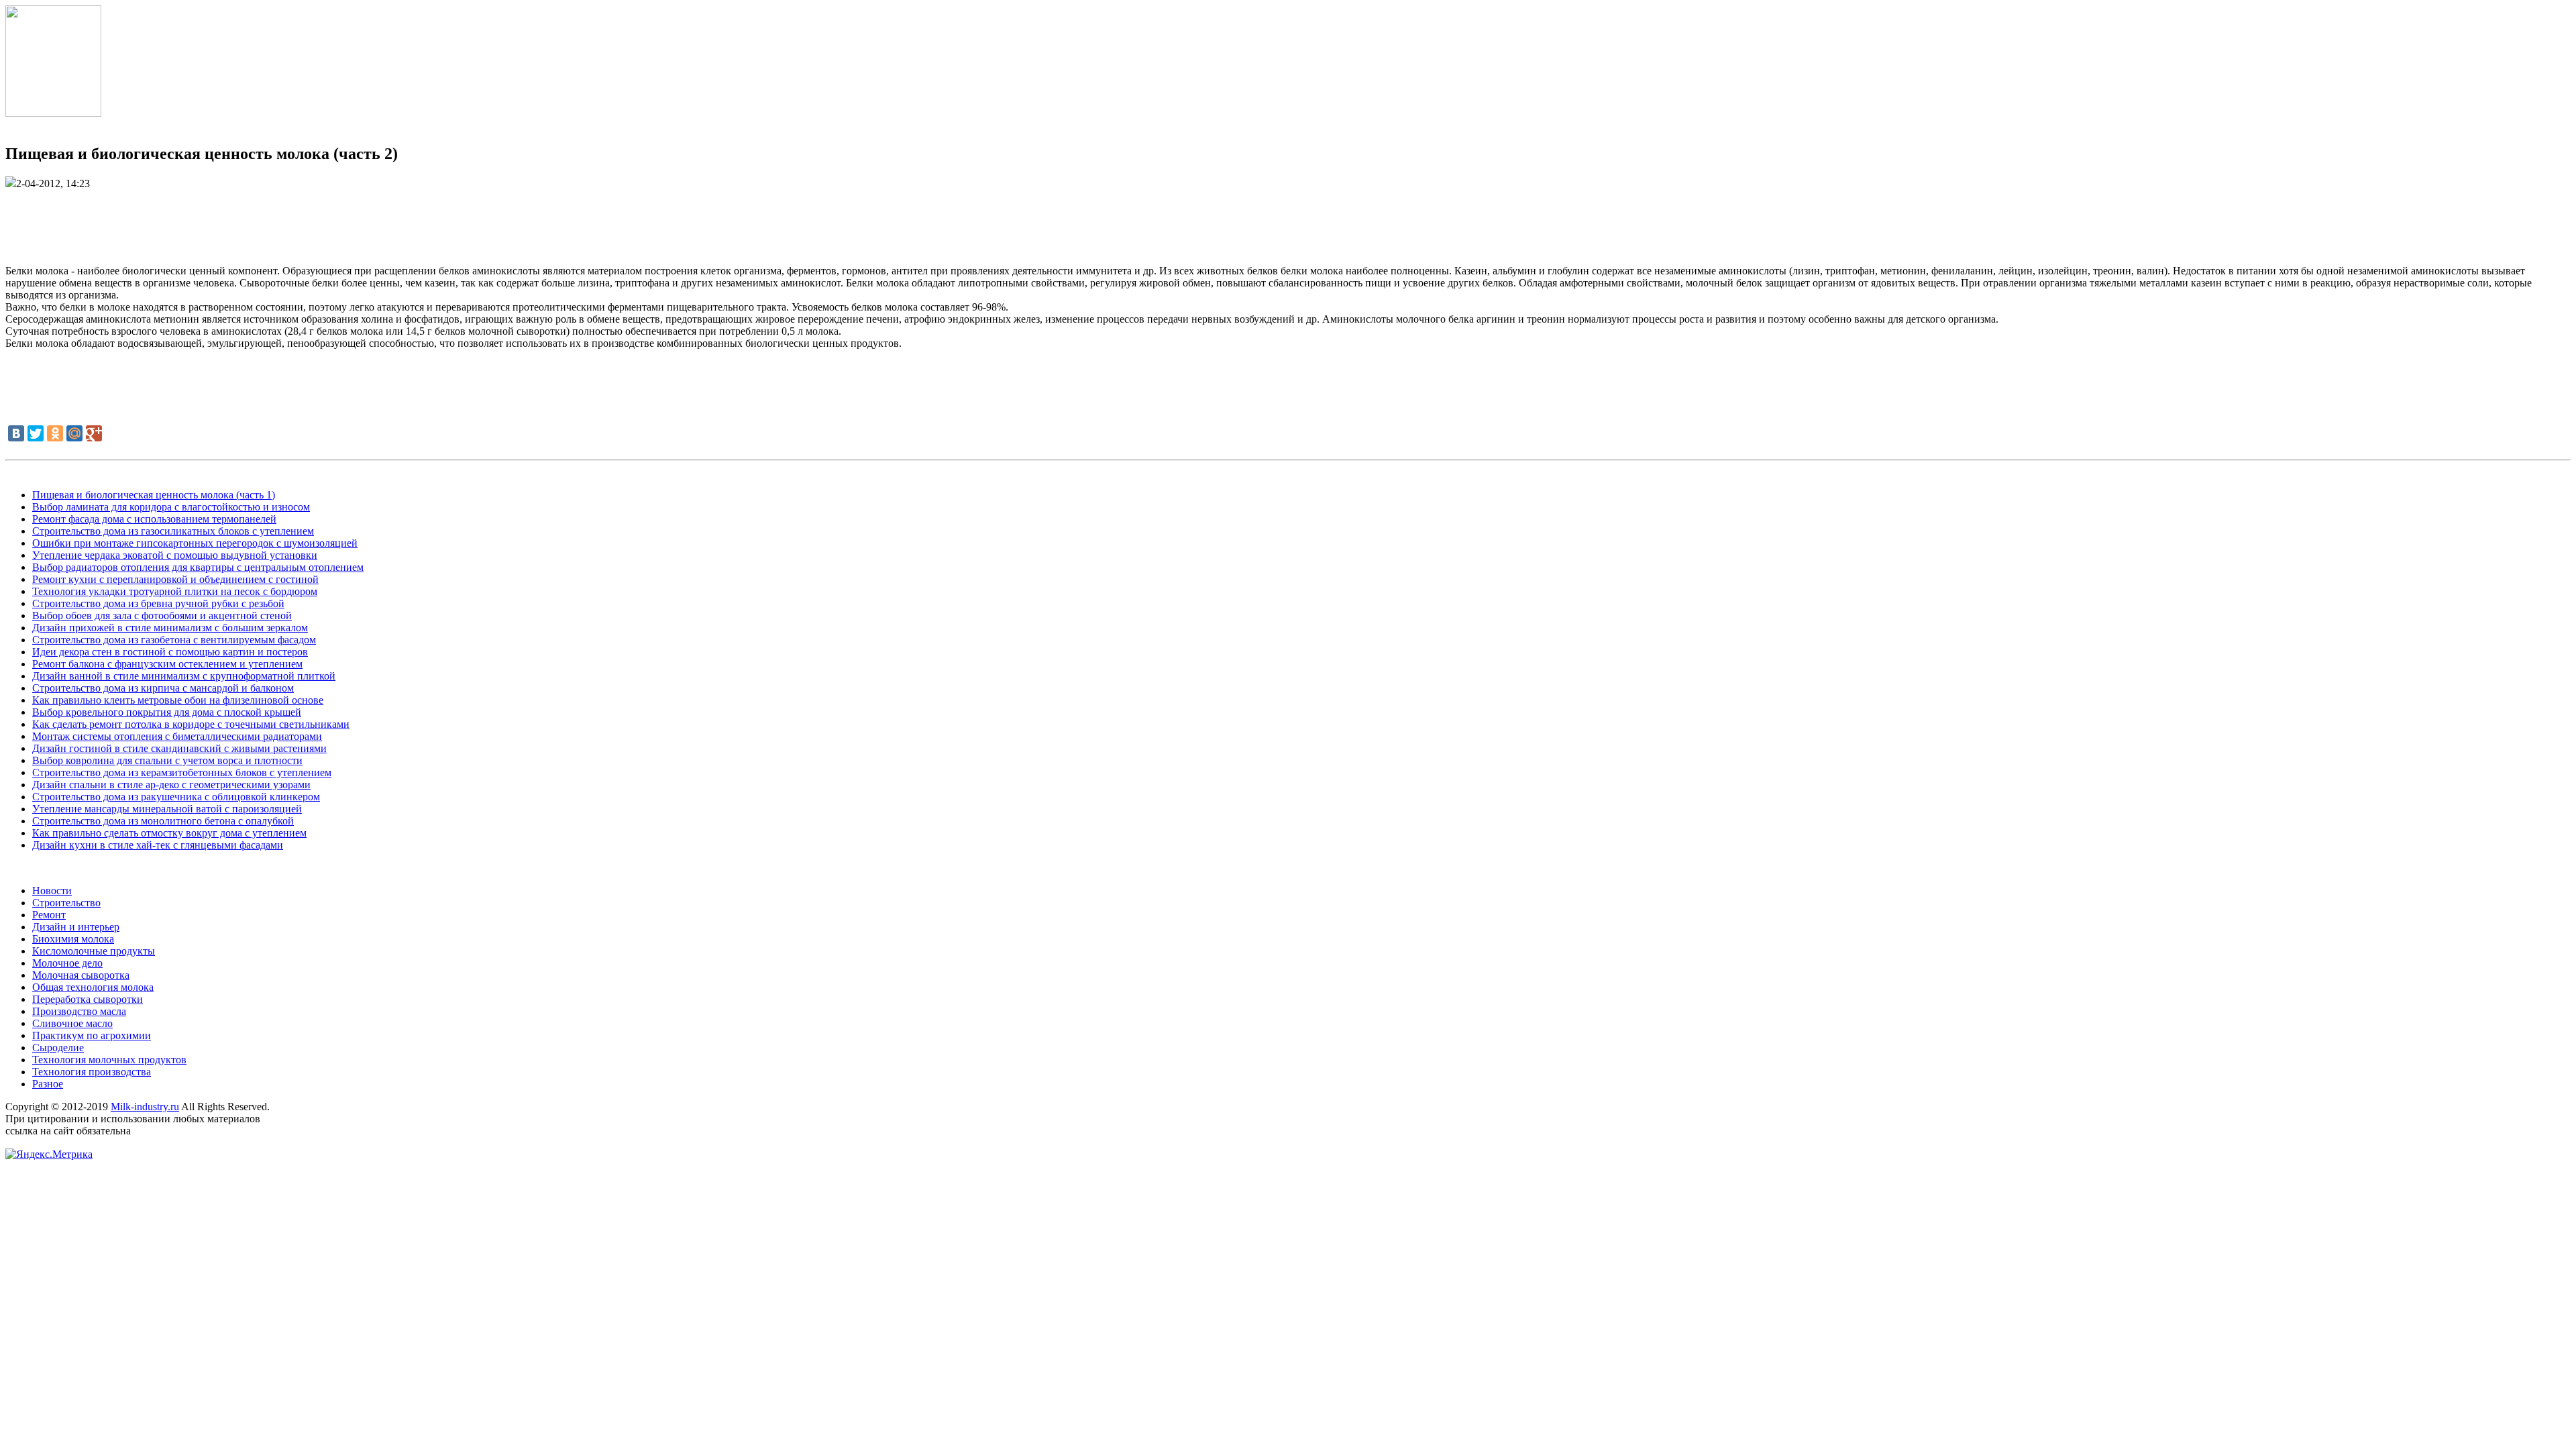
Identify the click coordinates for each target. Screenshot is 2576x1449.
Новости (52, 891)
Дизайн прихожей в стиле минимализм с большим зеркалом (170, 628)
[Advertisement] (1288, 220)
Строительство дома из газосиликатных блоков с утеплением (173, 531)
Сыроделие (58, 1048)
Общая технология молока (93, 987)
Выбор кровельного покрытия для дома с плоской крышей (167, 712)
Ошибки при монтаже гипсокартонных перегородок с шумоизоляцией (195, 543)
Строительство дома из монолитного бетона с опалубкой (163, 821)
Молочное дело (67, 963)
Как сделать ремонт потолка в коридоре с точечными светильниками (191, 724)
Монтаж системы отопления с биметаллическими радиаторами (177, 736)
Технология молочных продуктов (109, 1060)
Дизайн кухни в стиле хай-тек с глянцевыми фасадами (158, 845)
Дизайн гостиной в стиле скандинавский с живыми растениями (179, 748)
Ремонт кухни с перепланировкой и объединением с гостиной (175, 579)
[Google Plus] (94, 433)
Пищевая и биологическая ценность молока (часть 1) (154, 495)
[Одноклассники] (55, 433)
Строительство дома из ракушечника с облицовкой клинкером (176, 797)
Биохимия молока (73, 939)
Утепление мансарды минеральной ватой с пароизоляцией (167, 809)
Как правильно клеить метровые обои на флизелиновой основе (178, 700)
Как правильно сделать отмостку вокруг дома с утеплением (169, 833)
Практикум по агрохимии (92, 1035)
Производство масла (79, 1011)
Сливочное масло (72, 1023)
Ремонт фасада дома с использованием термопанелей (154, 519)
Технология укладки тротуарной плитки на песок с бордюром (175, 591)
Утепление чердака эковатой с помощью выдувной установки (175, 555)
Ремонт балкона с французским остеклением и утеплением (167, 664)
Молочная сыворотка (81, 975)
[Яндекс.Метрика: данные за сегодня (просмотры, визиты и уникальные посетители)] (49, 1155)
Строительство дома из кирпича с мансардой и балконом (163, 688)
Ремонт (49, 915)
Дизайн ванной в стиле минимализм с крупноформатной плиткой (184, 676)
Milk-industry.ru (145, 1107)
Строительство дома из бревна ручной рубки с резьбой (158, 603)
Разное (48, 1084)
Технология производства (92, 1072)
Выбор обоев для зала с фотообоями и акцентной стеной (162, 615)
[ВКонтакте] (16, 433)
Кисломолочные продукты (94, 951)
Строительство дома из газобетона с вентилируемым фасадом (174, 640)
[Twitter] (36, 433)
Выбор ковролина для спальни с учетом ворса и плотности (167, 760)
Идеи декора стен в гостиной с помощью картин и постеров (170, 652)
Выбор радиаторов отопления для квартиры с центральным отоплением (198, 567)
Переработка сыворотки (88, 999)
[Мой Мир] (74, 433)
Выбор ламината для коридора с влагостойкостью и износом (171, 507)
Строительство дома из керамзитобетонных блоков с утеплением (182, 772)
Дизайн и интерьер (76, 927)
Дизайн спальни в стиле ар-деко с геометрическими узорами (171, 785)
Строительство (66, 903)
